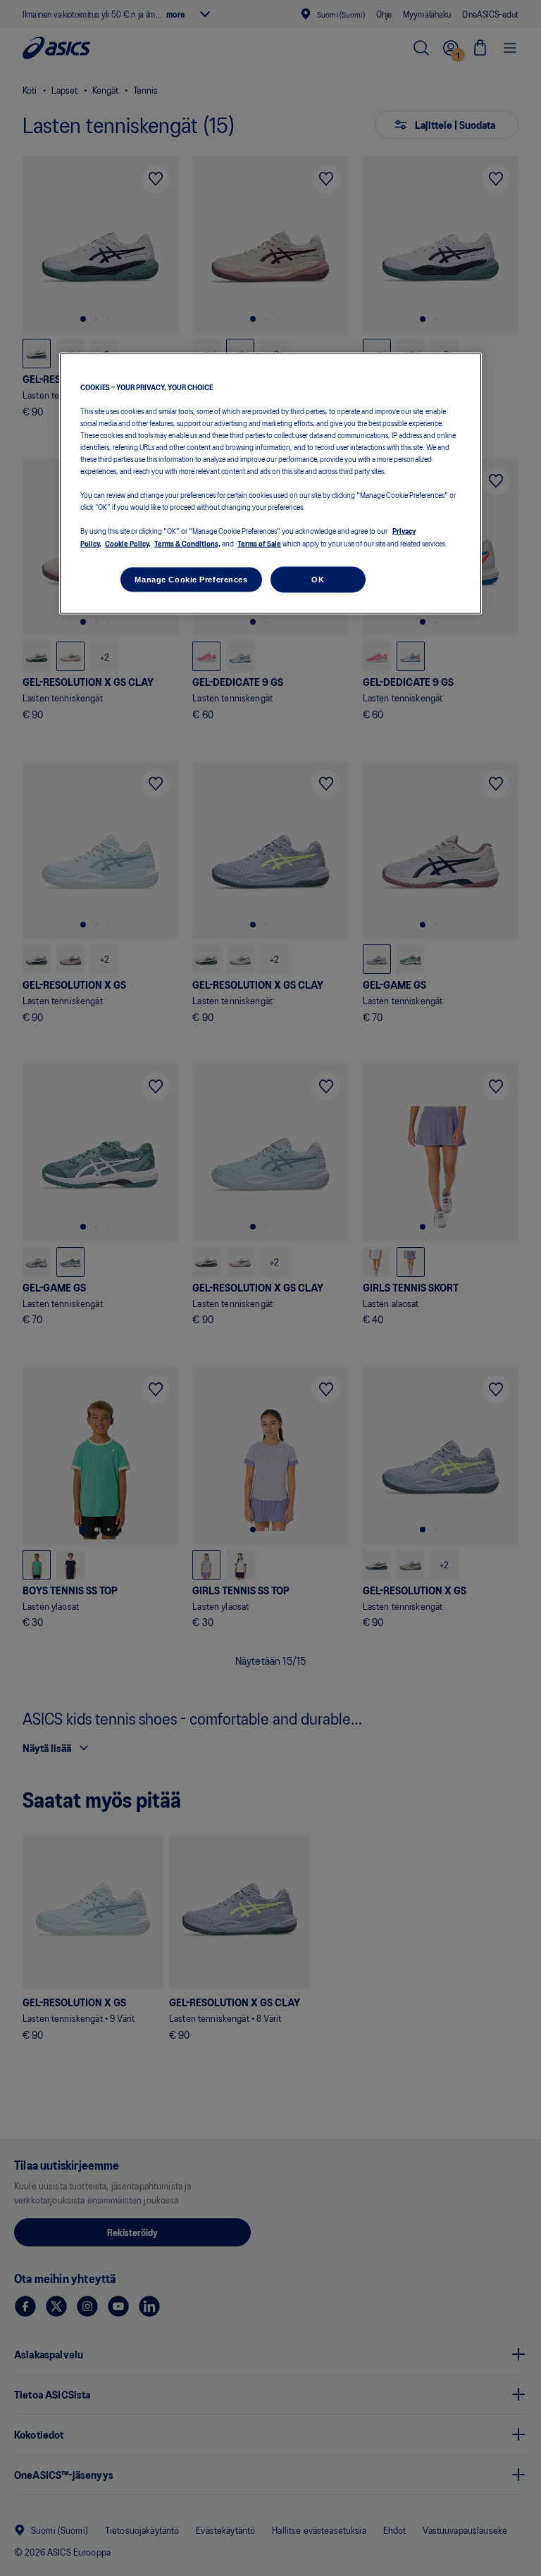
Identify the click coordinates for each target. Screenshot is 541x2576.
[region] (270, 483)
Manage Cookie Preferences (191, 579)
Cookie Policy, (128, 542)
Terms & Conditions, (187, 542)
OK (318, 579)
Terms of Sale (259, 542)
